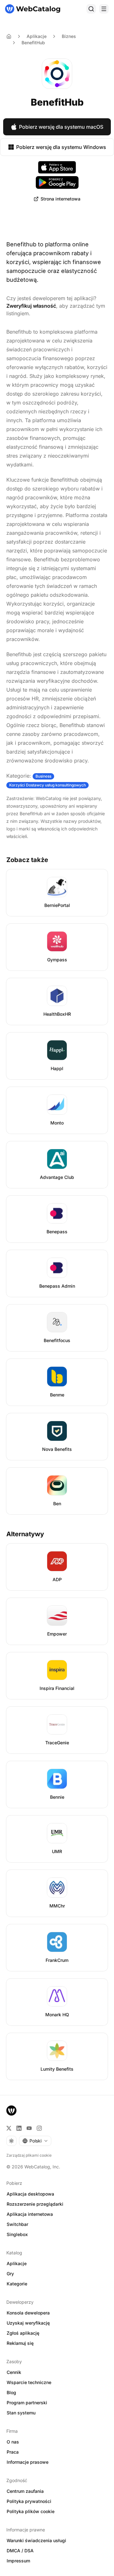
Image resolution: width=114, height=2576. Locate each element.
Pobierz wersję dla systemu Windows (61, 147)
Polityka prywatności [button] (29, 2501)
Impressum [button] (18, 2561)
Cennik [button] (14, 2372)
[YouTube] (29, 2128)
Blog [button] (11, 2392)
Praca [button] (13, 2452)
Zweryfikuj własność (31, 306)
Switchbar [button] (17, 2224)
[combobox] (35, 2141)
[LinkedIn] (19, 2128)
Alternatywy (25, 1534)
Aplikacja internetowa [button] (30, 2214)
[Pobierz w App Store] (57, 167)
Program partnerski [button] (27, 2403)
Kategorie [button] (17, 2284)
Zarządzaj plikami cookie (29, 2155)
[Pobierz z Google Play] (57, 182)
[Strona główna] (33, 9)
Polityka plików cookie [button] (31, 2511)
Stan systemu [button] (21, 2413)
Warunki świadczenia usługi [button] (36, 2540)
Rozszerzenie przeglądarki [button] (35, 2204)
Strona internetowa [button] (60, 199)
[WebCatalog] (11, 2111)
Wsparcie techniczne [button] (29, 2382)
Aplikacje (37, 36)
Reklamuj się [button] (20, 2343)
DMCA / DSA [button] (20, 2551)
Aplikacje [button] (17, 2263)
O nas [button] (13, 2442)
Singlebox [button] (17, 2234)
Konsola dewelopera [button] (28, 2313)
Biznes (69, 36)
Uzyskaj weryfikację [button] (28, 2323)
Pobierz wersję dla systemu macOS (61, 127)
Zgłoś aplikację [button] (23, 2333)
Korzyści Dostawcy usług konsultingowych (47, 785)
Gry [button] (10, 2274)
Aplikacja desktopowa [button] (30, 2194)
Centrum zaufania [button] (25, 2491)
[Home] (9, 36)
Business (43, 776)
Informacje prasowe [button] (28, 2462)
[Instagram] (39, 2128)
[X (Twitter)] (9, 2128)
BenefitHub (33, 43)
